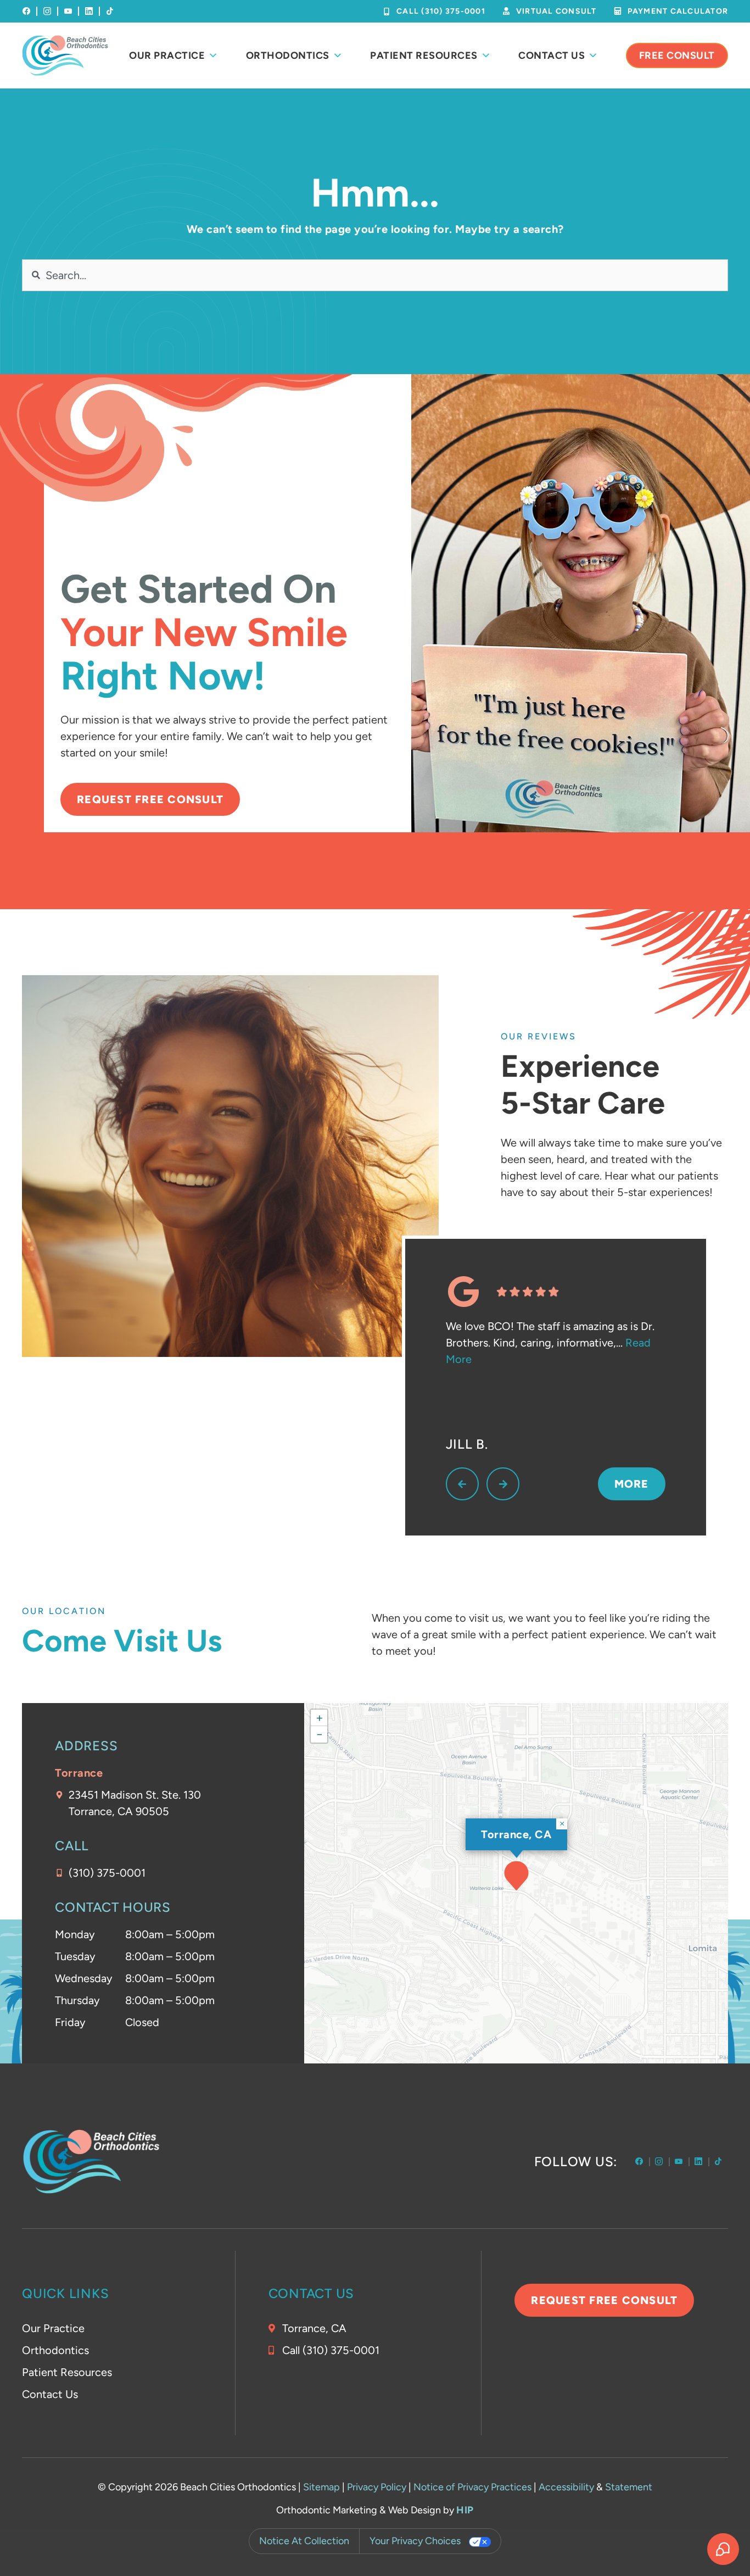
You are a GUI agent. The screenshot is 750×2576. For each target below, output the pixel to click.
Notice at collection (304, 2541)
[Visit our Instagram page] (47, 11)
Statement (629, 2487)
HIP (465, 2510)
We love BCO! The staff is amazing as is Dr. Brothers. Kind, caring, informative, (550, 1343)
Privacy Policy (377, 2487)
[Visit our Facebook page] (26, 11)
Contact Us (50, 2394)
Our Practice (53, 2328)
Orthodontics (55, 2350)
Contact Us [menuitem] (552, 55)
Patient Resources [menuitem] (424, 55)
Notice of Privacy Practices (472, 2487)
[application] (516, 1883)
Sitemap (321, 2487)
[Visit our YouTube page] (68, 11)
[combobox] (375, 275)
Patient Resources (67, 2372)
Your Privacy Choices (415, 2541)
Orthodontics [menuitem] (288, 55)
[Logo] (65, 55)
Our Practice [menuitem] (167, 55)
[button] (516, 1876)
